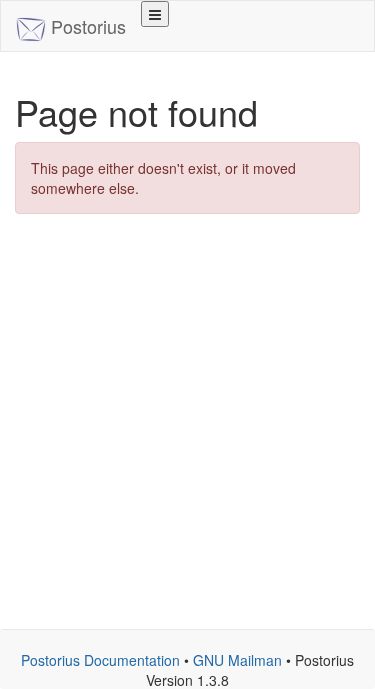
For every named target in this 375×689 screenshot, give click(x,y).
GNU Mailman (237, 660)
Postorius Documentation (100, 660)
